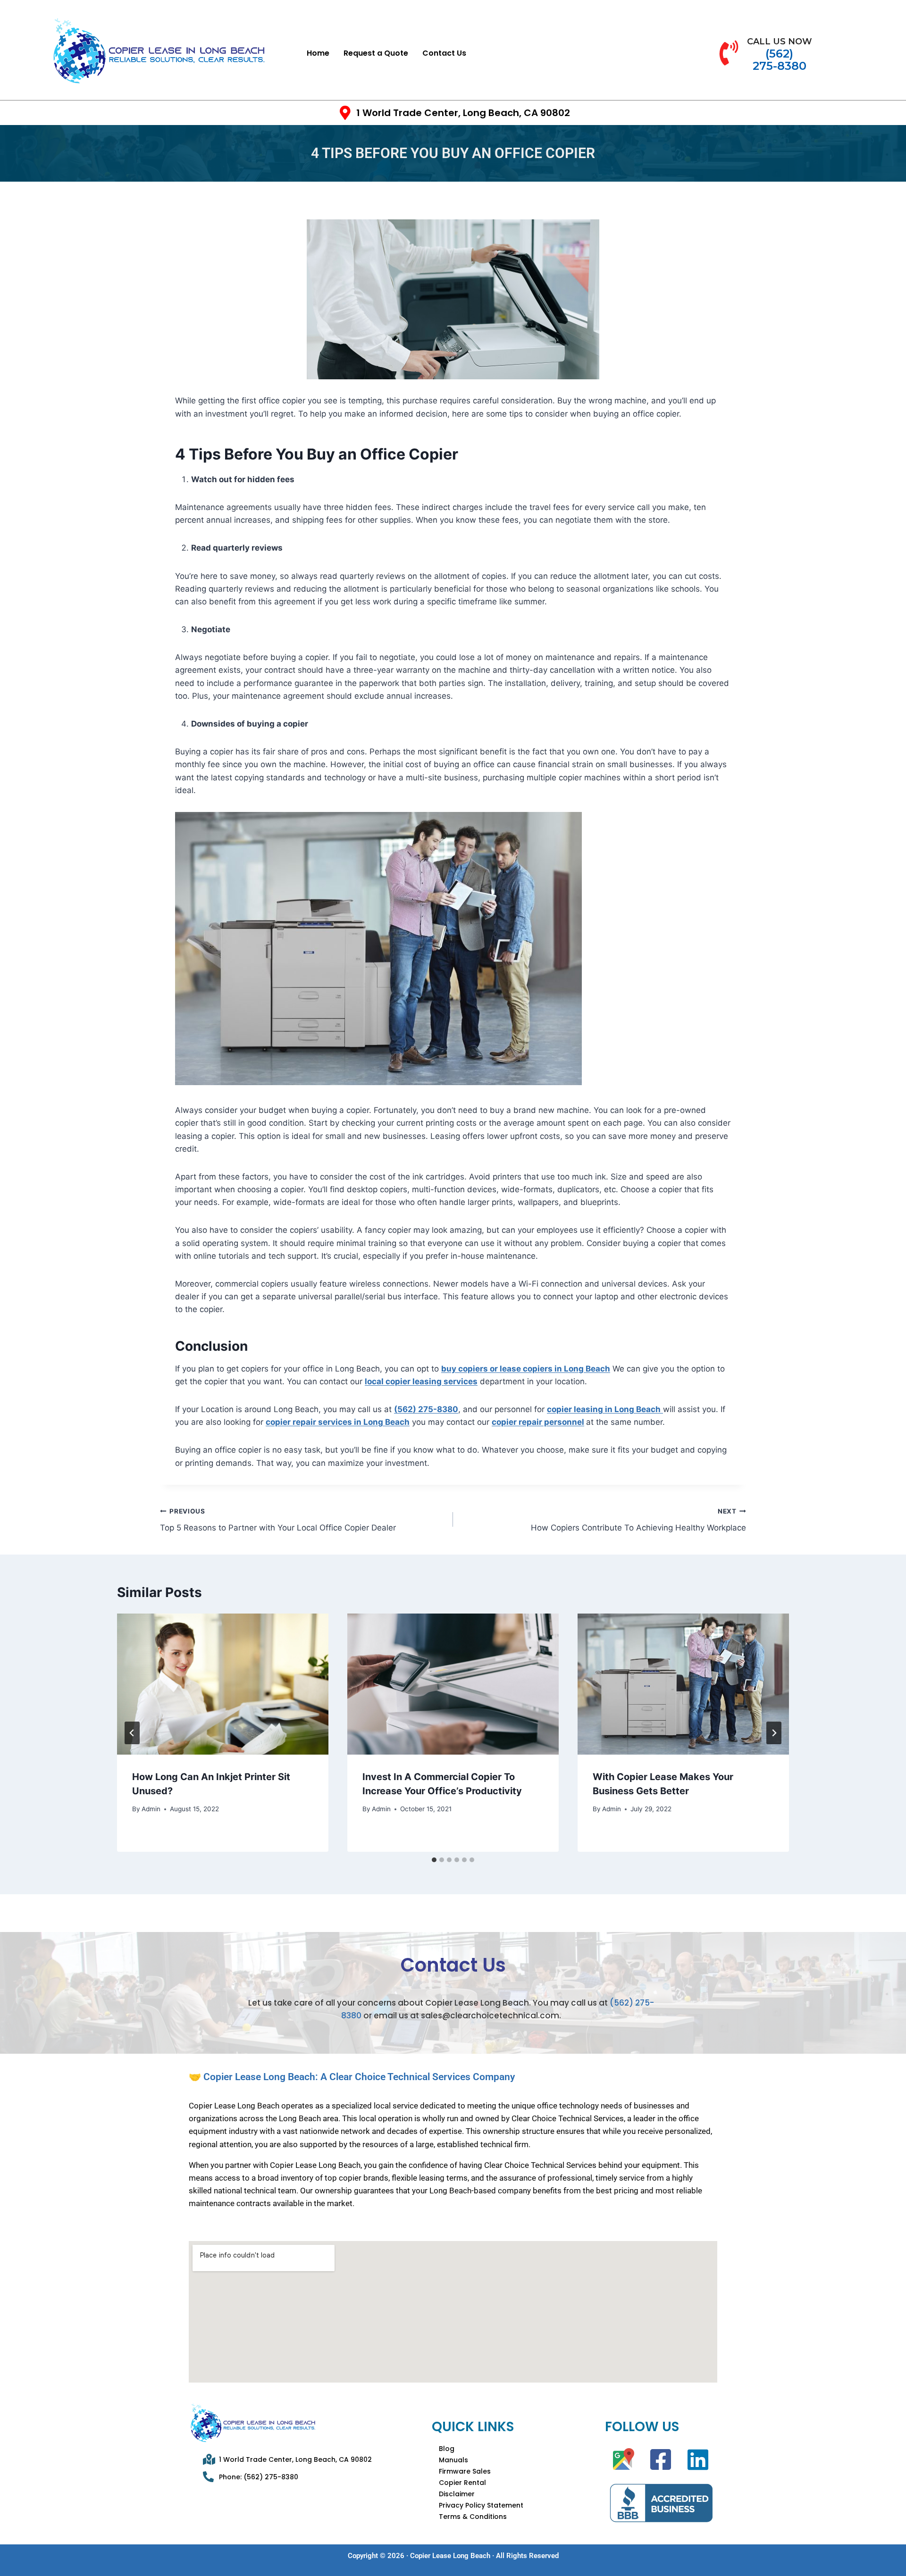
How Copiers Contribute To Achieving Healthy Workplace (638, 1520)
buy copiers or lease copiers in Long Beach (526, 1369)
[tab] (434, 1860)
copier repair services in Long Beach (338, 1422)
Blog (447, 2449)
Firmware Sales (465, 2471)
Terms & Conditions (473, 2517)
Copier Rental (462, 2483)
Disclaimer (457, 2494)
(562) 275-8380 (426, 1409)
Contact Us (444, 53)
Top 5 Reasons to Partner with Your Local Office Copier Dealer (278, 1520)
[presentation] (223, 1684)
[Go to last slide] (132, 1733)
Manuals (453, 2460)
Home (318, 53)
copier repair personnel (538, 1422)
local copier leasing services (421, 1381)
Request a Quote (376, 53)
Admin (151, 1809)
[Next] (774, 1733)
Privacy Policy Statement (481, 2505)
